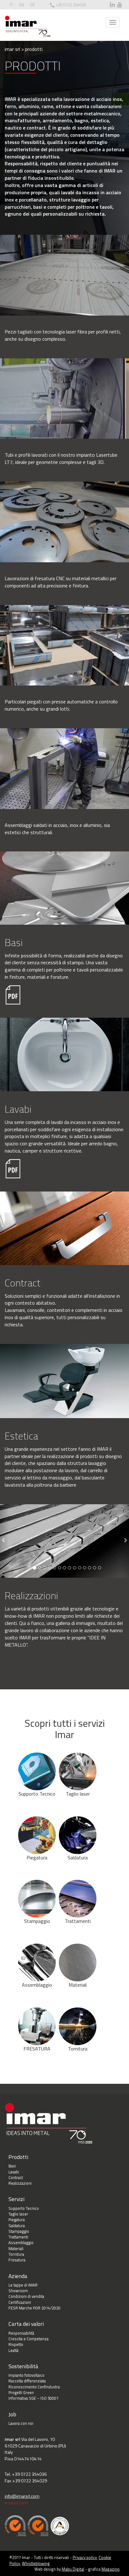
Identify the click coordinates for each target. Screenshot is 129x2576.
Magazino (111, 2569)
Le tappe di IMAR (23, 2285)
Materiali (78, 1985)
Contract (16, 2177)
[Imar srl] (28, 26)
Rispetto (16, 2344)
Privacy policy (85, 2557)
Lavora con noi (21, 2423)
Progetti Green (21, 2392)
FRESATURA (37, 2049)
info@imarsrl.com (22, 2496)
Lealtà (13, 2350)
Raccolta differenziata (27, 2381)
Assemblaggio (37, 1985)
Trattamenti (78, 1921)
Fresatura (17, 2260)
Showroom (18, 2291)
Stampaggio (37, 1921)
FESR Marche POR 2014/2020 (34, 2308)
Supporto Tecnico (37, 1794)
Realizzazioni (20, 2183)
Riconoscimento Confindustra (34, 2387)
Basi (12, 2166)
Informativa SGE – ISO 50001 (34, 2398)
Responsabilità (21, 2333)
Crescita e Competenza (28, 2339)
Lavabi (14, 2172)
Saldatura (78, 1858)
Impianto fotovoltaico (26, 2375)
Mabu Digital (73, 2569)
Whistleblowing (36, 2563)
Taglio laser (78, 1794)
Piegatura (37, 1858)
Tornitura (78, 2049)
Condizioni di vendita (26, 2296)
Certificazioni (20, 2302)
